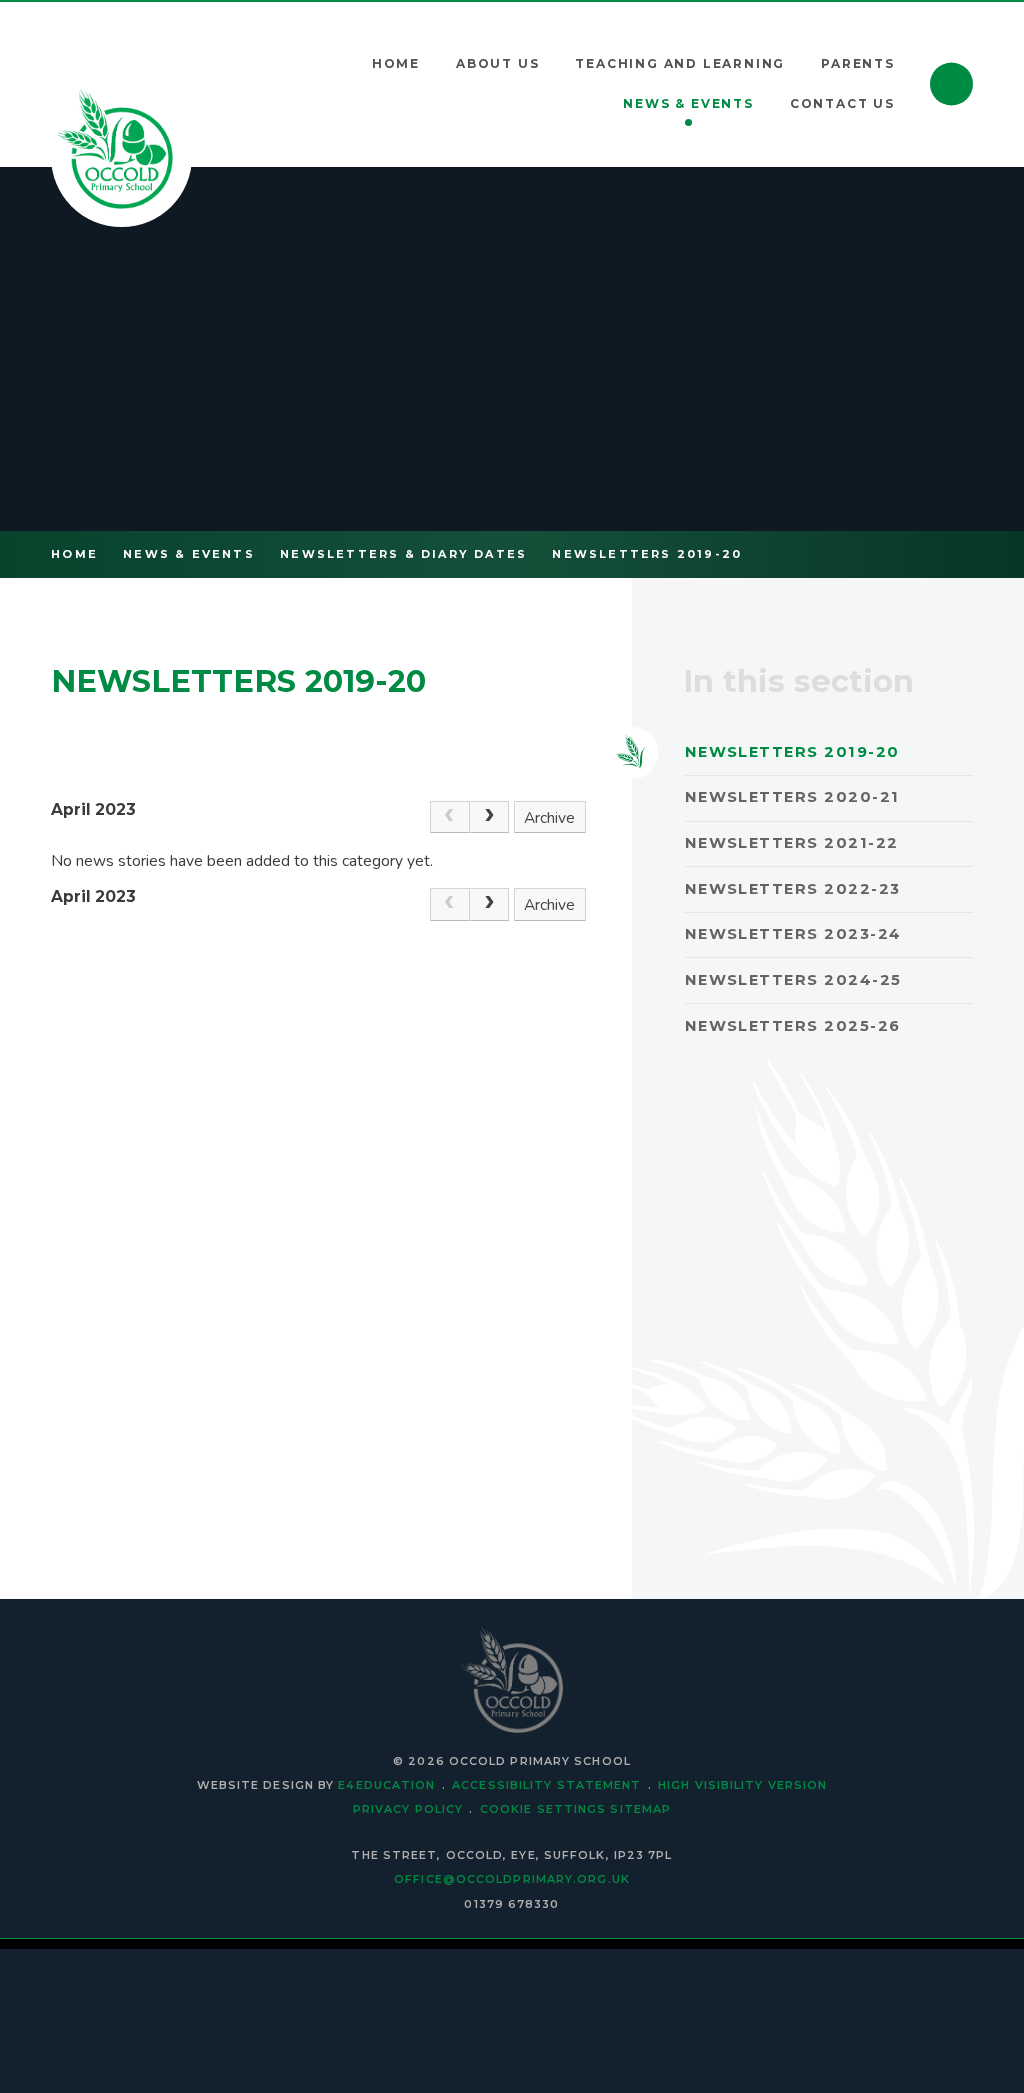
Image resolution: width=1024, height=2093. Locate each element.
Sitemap (640, 1809)
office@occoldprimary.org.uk (512, 1879)
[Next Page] (490, 817)
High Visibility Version (742, 1785)
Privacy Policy (408, 1809)
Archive (549, 817)
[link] (450, 817)
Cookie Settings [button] (543, 1809)
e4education (386, 1785)
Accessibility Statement (546, 1785)
